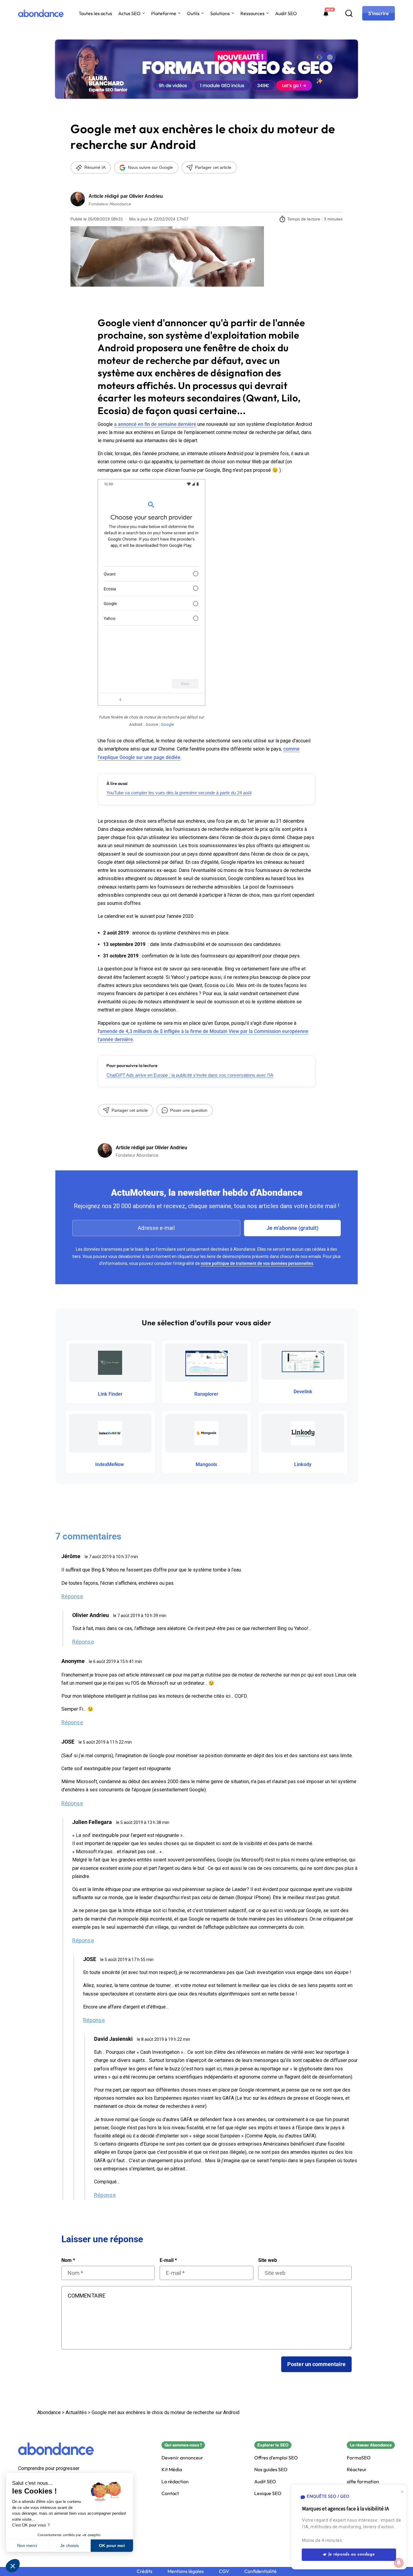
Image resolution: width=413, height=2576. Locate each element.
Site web (268, 2260)
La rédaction (175, 2482)
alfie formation (363, 2482)
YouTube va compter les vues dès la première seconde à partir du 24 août (179, 793)
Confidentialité (260, 2571)
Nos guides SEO (271, 2470)
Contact (170, 2493)
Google (167, 724)
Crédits (145, 2571)
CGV (224, 2571)
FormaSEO (359, 2458)
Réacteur (357, 2470)
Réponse (72, 1596)
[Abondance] (41, 13)
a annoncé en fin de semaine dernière (155, 424)
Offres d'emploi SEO (276, 2458)
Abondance (49, 2412)
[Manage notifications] (399, 2563)
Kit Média (172, 2470)
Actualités (76, 2412)
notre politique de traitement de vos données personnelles (257, 1263)
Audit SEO (286, 13)
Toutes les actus (95, 13)
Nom (68, 2260)
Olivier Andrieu (146, 196)
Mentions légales (186, 2571)
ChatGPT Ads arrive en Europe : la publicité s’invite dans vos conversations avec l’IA (190, 1075)
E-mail (168, 2260)
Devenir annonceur (182, 2458)
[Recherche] (349, 13)
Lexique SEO (268, 2493)
